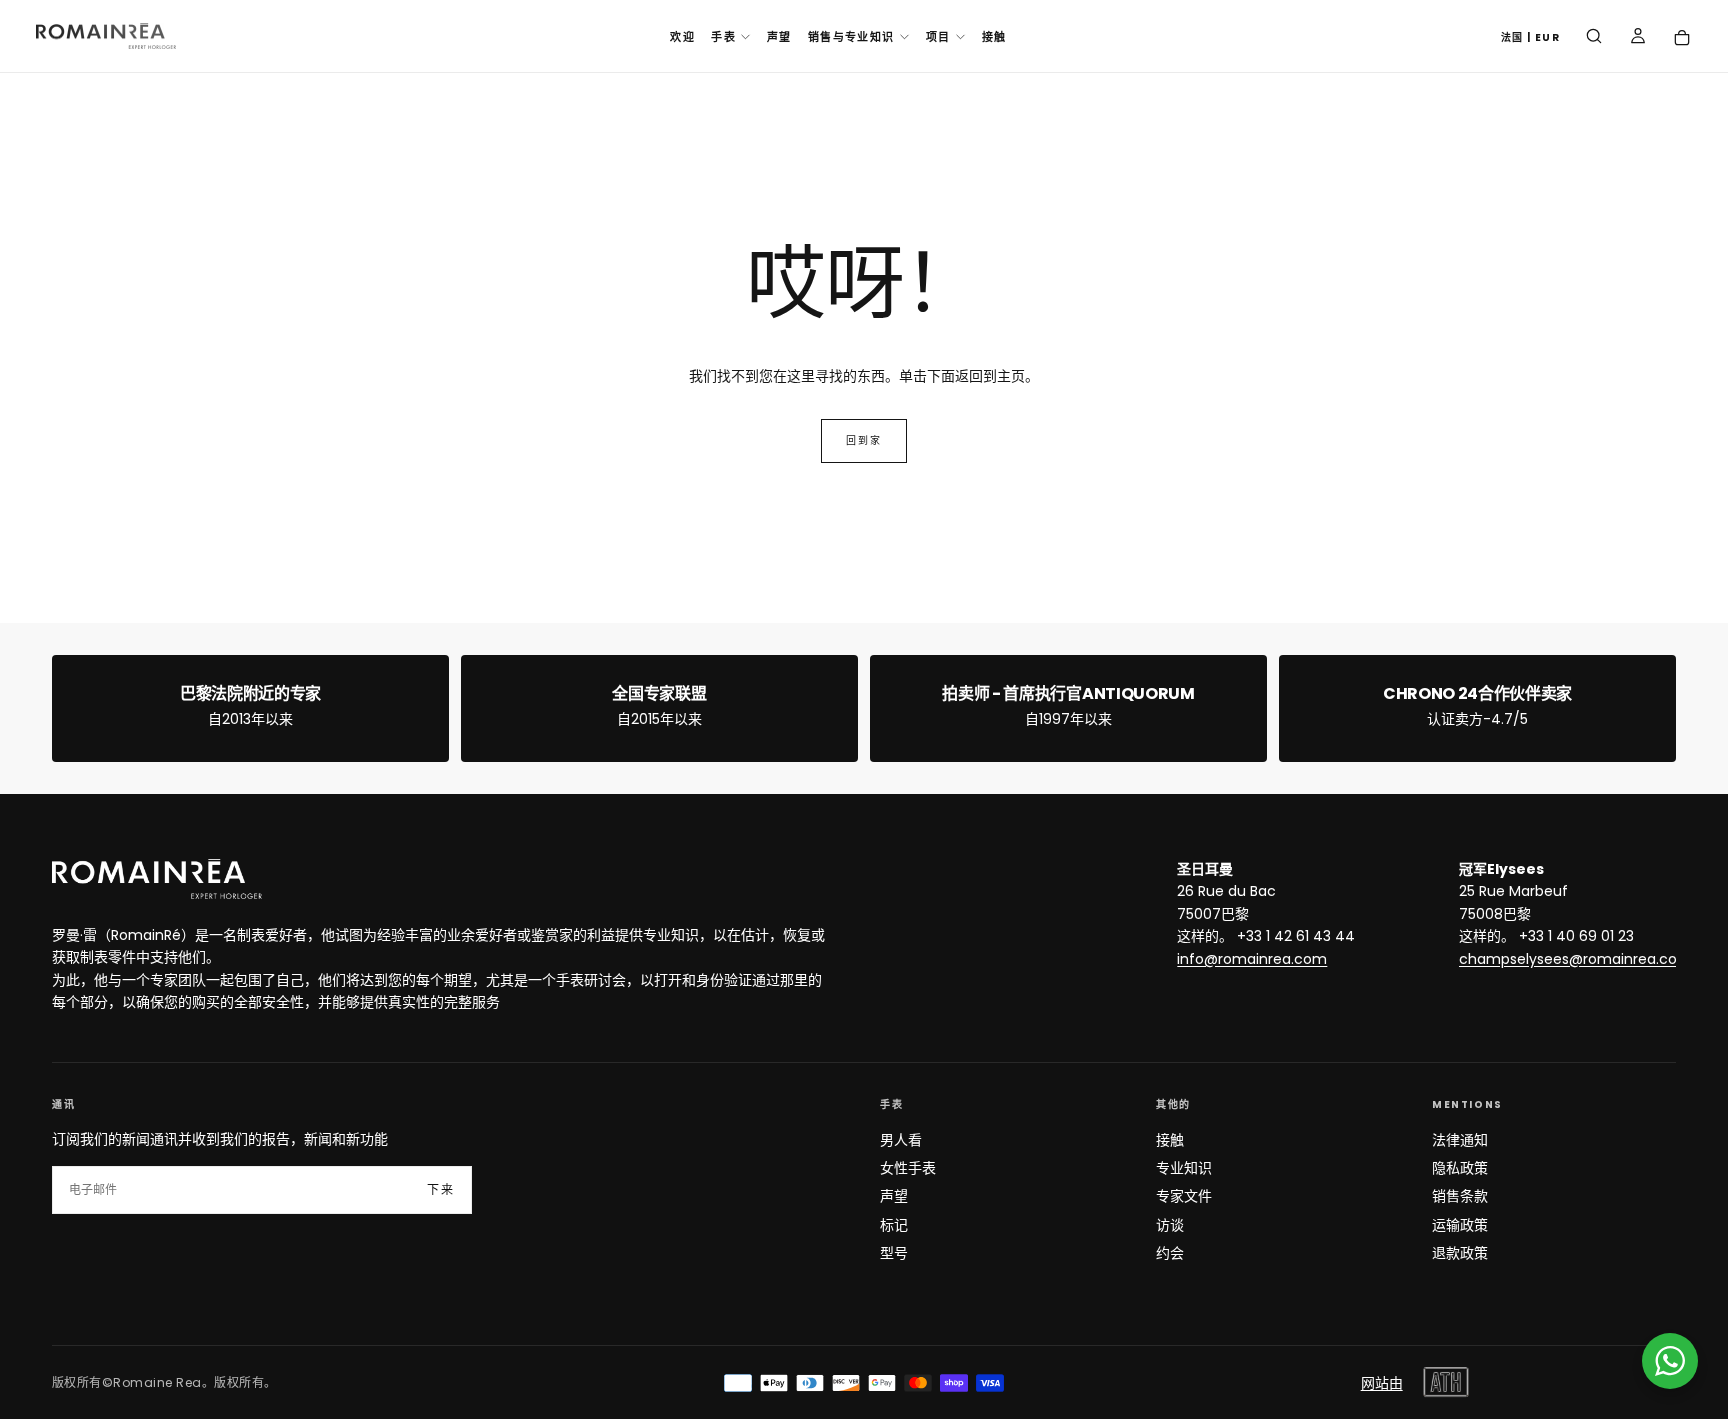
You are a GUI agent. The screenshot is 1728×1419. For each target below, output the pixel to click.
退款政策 (1460, 1253)
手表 (723, 37)
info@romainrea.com (1252, 959)
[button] (1530, 38)
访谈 (1170, 1225)
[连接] (1638, 38)
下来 (441, 1190)
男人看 (901, 1140)
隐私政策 (1460, 1168)
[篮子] (1682, 38)
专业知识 (1184, 1168)
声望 (779, 37)
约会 (1170, 1253)
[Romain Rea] (157, 879)
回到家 (864, 440)
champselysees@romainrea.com (1575, 959)
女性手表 (908, 1168)
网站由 (1382, 1383)
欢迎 (682, 37)
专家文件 (1184, 1196)
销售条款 (1460, 1196)
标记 (894, 1225)
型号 (894, 1253)
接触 (994, 37)
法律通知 (1460, 1140)
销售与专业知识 (851, 37)
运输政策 (1460, 1225)
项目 (938, 37)
